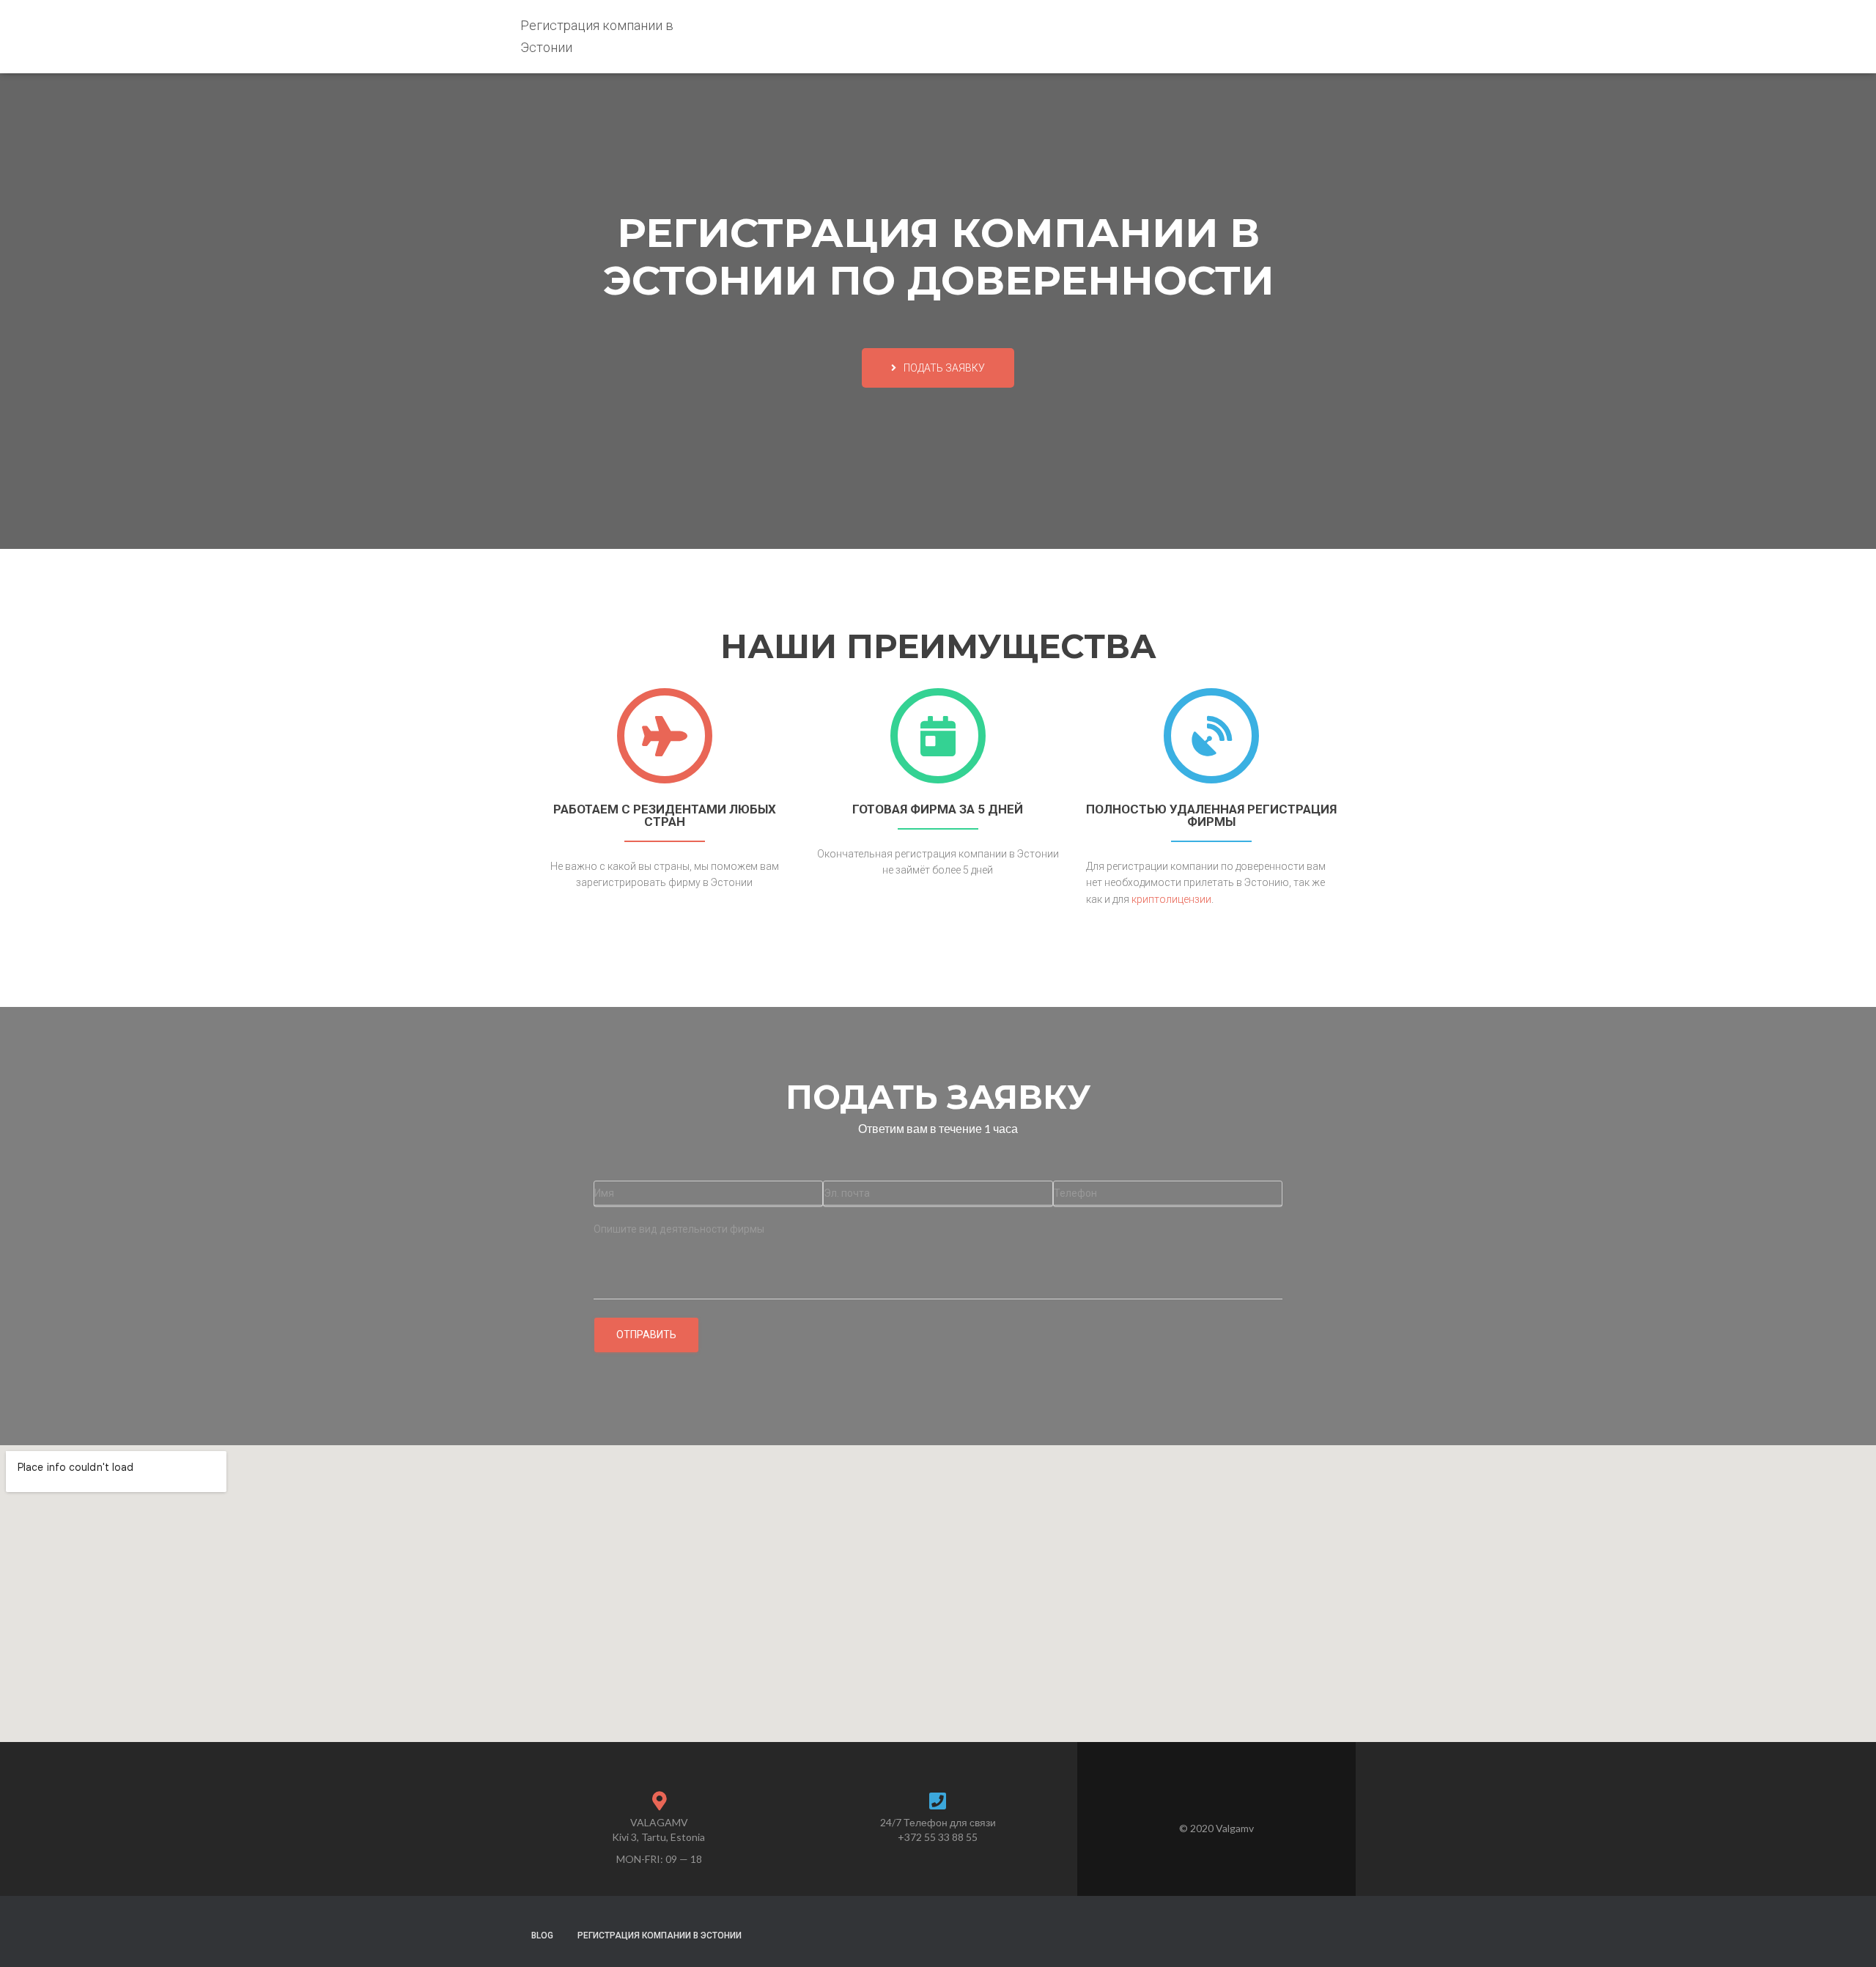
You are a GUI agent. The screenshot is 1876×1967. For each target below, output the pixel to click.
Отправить (646, 1335)
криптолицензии (1171, 899)
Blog (542, 1935)
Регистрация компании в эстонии (660, 1935)
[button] (938, 368)
